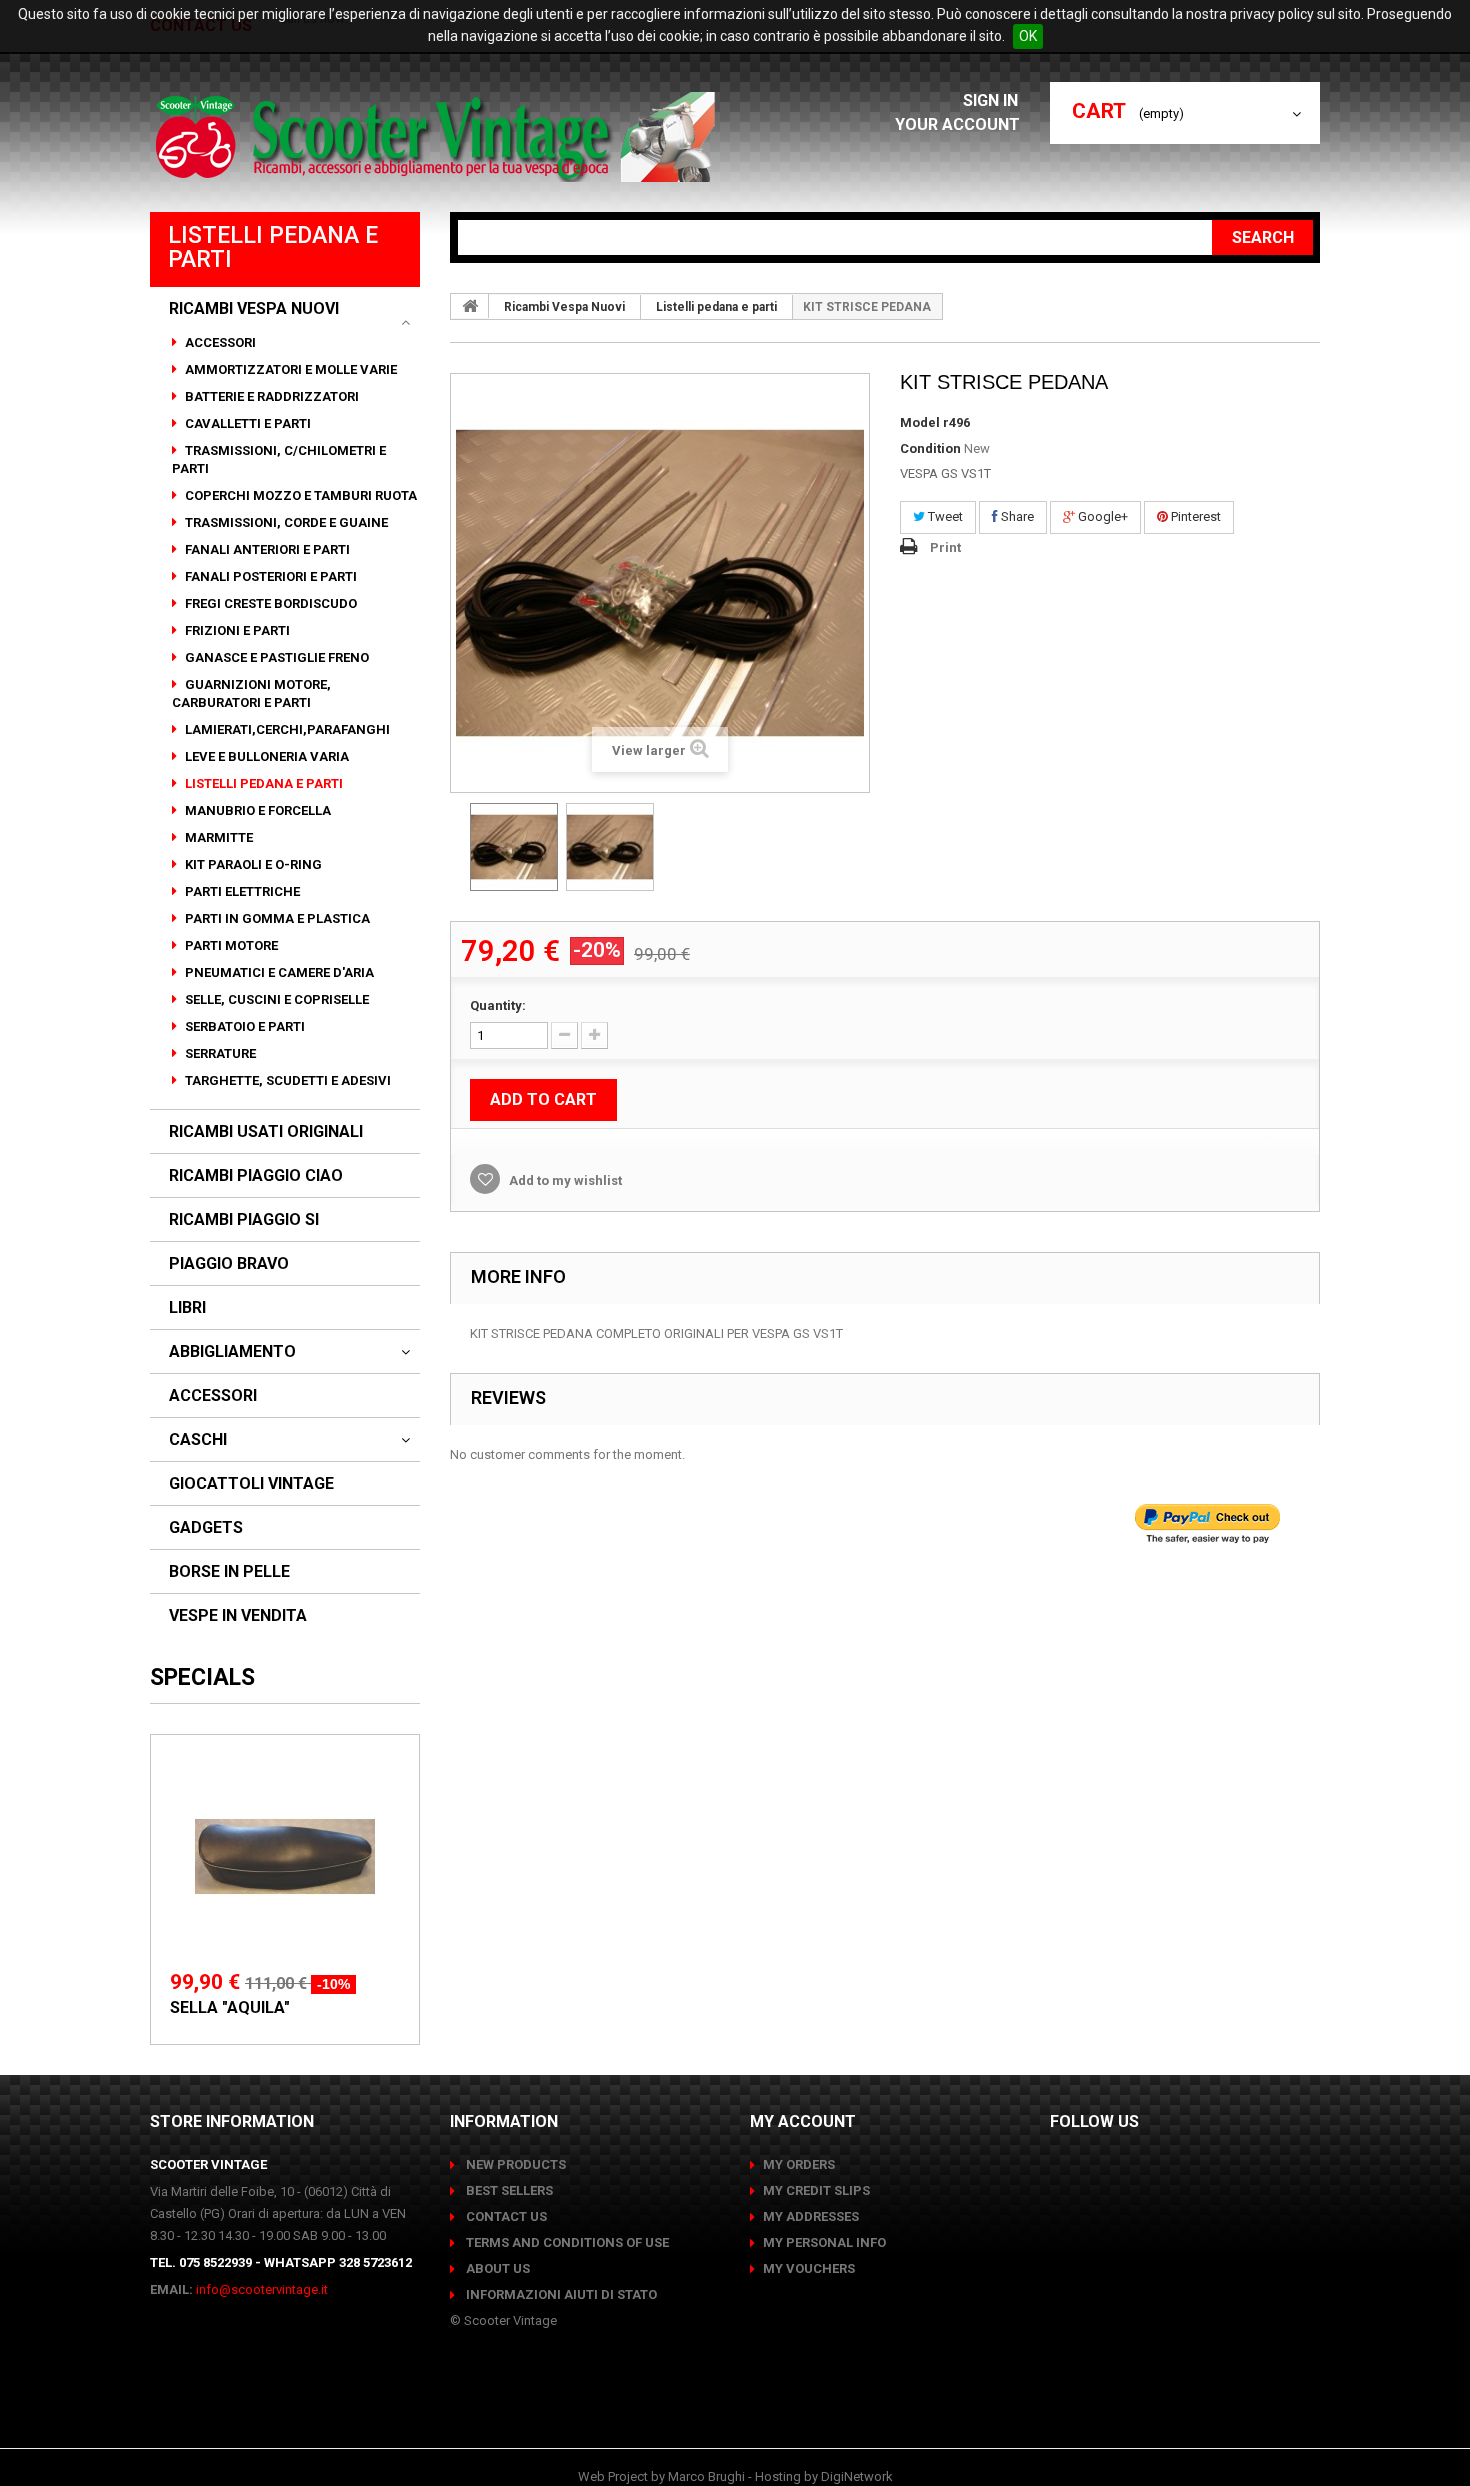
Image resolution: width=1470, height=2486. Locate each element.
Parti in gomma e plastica (276, 918)
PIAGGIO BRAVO (229, 1264)
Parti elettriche (241, 891)
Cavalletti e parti (246, 423)
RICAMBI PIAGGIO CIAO (256, 1176)
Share (1016, 516)
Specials (202, 1677)
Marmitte (217, 837)
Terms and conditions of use (566, 2242)
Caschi (198, 1440)
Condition (930, 448)
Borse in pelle (229, 1572)
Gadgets (206, 1528)
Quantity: (498, 1005)
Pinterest (1194, 516)
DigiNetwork (857, 2476)
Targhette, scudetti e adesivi (286, 1080)
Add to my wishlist (564, 1180)
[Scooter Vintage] (438, 137)
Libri (187, 1308)
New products (514, 2164)
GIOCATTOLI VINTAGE (251, 1484)
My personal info (824, 2242)
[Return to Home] (470, 306)
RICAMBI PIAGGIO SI (244, 1220)
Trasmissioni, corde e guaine (285, 522)
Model (920, 422)
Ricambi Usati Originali (266, 1132)
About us (496, 2268)
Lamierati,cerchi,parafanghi (286, 729)
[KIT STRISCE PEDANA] (514, 847)
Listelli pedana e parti (262, 783)
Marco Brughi (706, 2476)
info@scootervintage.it (262, 2289)
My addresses (811, 2216)
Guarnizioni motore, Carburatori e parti (251, 693)
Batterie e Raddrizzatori (270, 396)
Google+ (1101, 516)
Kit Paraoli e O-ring (252, 864)
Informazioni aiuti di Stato (560, 2294)
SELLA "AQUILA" (230, 2007)
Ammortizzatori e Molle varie (289, 369)
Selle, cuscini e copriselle (275, 999)
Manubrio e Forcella (256, 810)
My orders (799, 2164)
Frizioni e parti (236, 630)
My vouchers (809, 2268)
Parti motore (230, 945)
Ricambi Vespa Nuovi (254, 309)
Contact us (505, 2216)
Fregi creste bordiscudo (269, 603)
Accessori (219, 342)
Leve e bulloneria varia (265, 756)
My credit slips (816, 2190)
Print (945, 547)
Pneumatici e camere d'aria (278, 972)
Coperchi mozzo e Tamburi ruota (299, 495)
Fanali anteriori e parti (266, 549)
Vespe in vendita (238, 1616)
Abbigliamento (232, 1352)
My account (803, 2121)
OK (1028, 36)
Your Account (957, 124)
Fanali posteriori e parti (269, 576)
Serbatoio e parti (243, 1026)
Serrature (219, 1053)
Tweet (944, 516)
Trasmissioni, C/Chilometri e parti (279, 459)
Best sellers (508, 2190)
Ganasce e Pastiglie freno (275, 657)
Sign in (992, 100)
